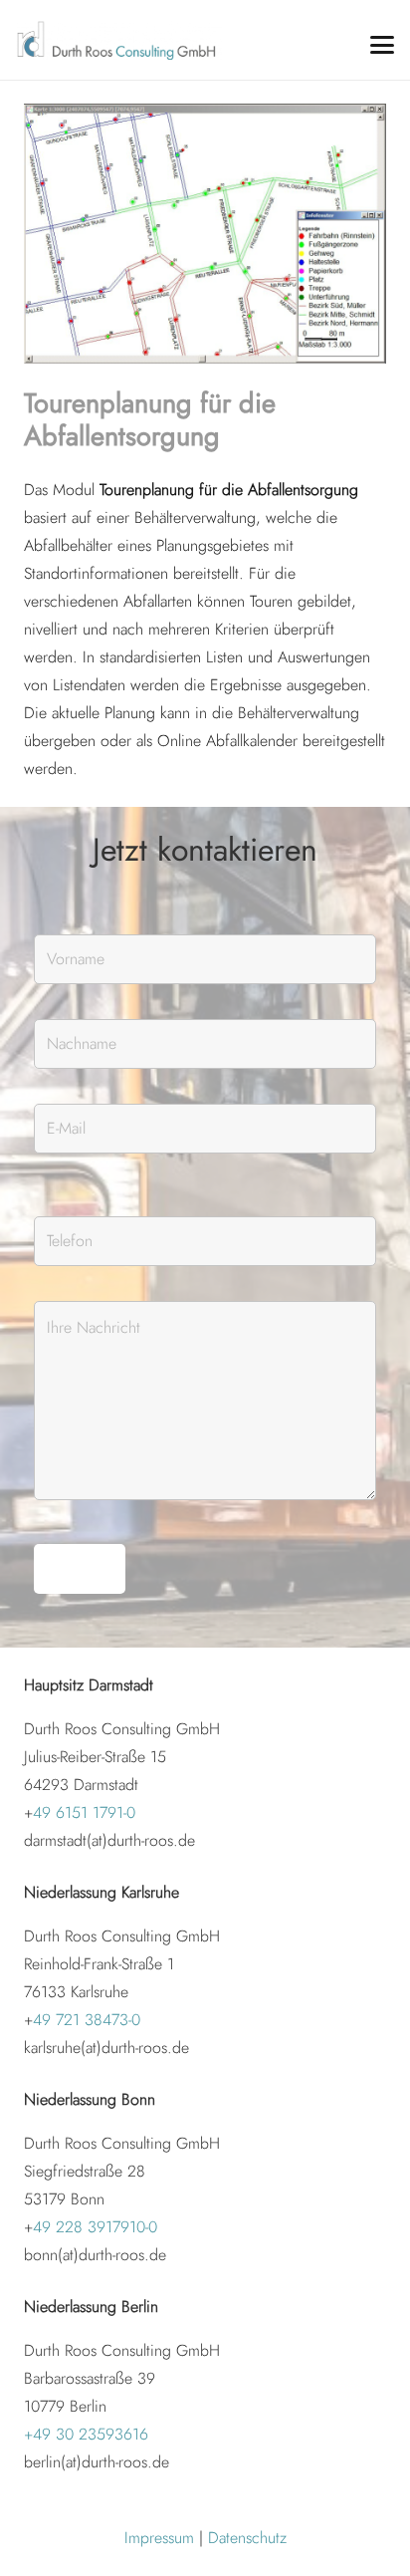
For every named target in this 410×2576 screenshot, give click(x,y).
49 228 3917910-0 (95, 2227)
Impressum (159, 2538)
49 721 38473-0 (87, 2020)
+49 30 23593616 (86, 2434)
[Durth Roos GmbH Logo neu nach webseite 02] (119, 40)
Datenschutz (247, 2538)
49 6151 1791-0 (84, 1812)
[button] (382, 45)
